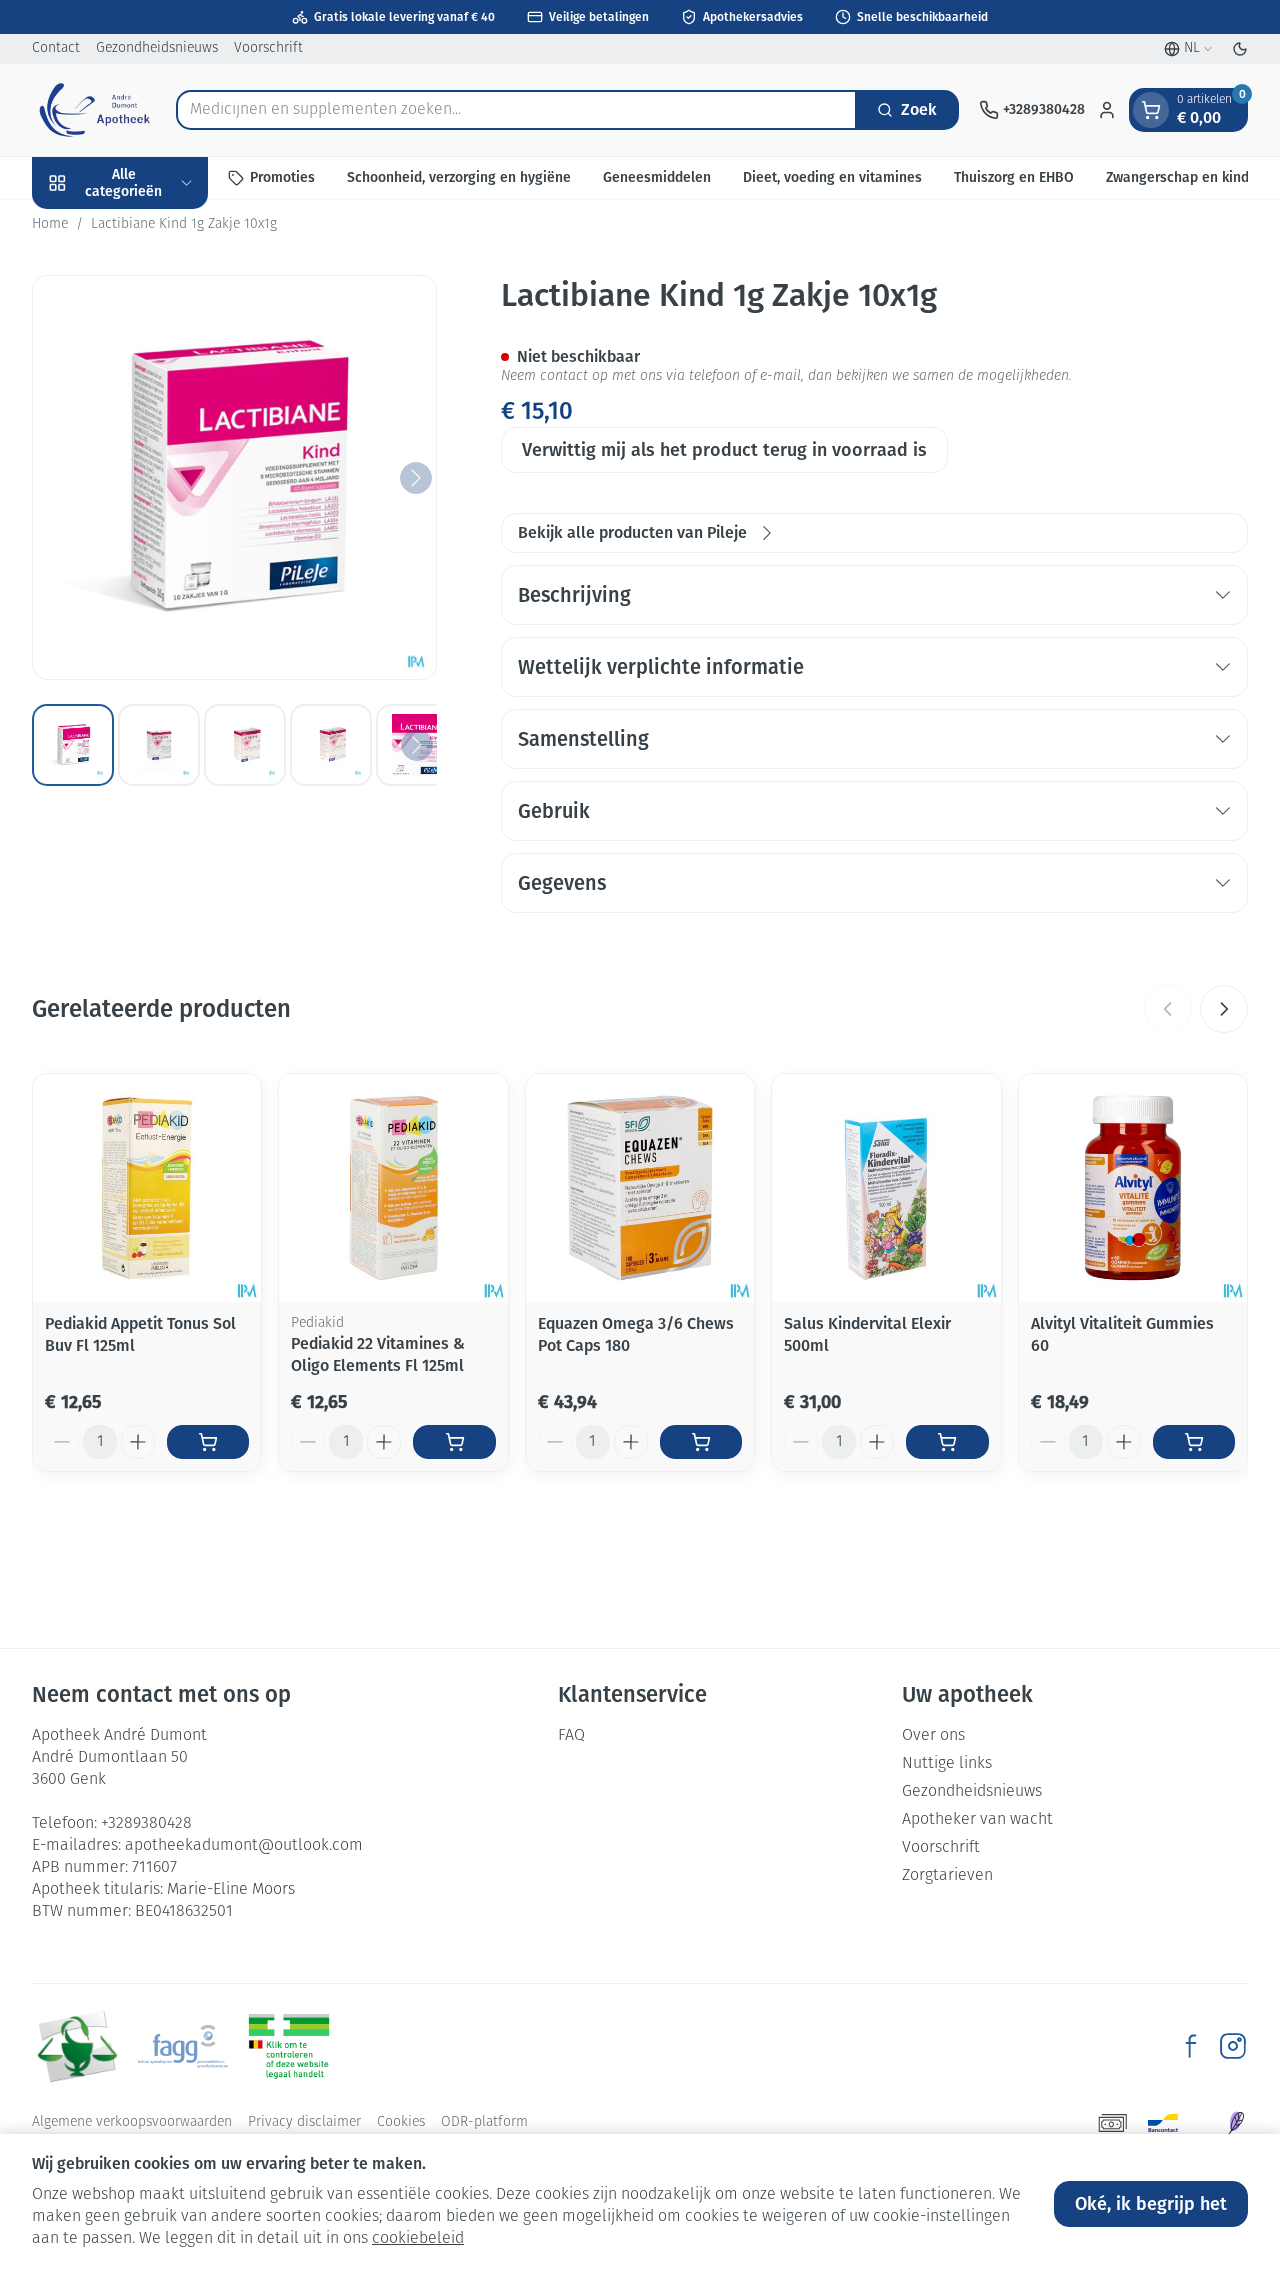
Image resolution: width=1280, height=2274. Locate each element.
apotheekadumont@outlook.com (244, 1846)
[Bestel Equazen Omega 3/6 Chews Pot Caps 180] (701, 1442)
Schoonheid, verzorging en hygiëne (459, 177)
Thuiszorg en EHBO (1014, 177)
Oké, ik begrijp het (1151, 2204)
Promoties (282, 177)
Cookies (401, 2122)
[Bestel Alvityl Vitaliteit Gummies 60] (1194, 1442)
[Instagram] (1233, 2046)
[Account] (1107, 110)
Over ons (933, 1736)
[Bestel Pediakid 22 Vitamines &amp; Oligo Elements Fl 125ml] (454, 1442)
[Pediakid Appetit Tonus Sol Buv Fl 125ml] (147, 1188)
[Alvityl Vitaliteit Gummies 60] (1133, 1188)
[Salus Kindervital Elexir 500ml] (886, 1188)
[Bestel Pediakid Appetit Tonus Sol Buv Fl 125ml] (208, 1442)
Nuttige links (947, 1764)
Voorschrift (268, 48)
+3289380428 (146, 1824)
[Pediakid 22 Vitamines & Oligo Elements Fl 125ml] (393, 1188)
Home (50, 224)
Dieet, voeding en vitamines (832, 177)
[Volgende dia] (1224, 1009)
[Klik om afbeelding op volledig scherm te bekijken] (234, 477)
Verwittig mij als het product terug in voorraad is (724, 450)
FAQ (571, 1736)
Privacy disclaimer (304, 2122)
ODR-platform (484, 2122)
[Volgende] (416, 478)
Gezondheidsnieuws (157, 48)
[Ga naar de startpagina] (94, 110)
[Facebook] (1191, 2046)
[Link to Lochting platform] (1236, 2123)
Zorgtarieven (947, 1876)
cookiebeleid (418, 2239)
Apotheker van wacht (977, 1820)
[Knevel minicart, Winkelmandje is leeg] (1151, 110)
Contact (56, 48)
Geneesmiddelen (657, 177)
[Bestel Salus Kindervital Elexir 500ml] (947, 1442)
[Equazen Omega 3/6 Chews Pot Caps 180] (640, 1188)
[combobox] (516, 110)
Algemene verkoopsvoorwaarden (132, 2122)
